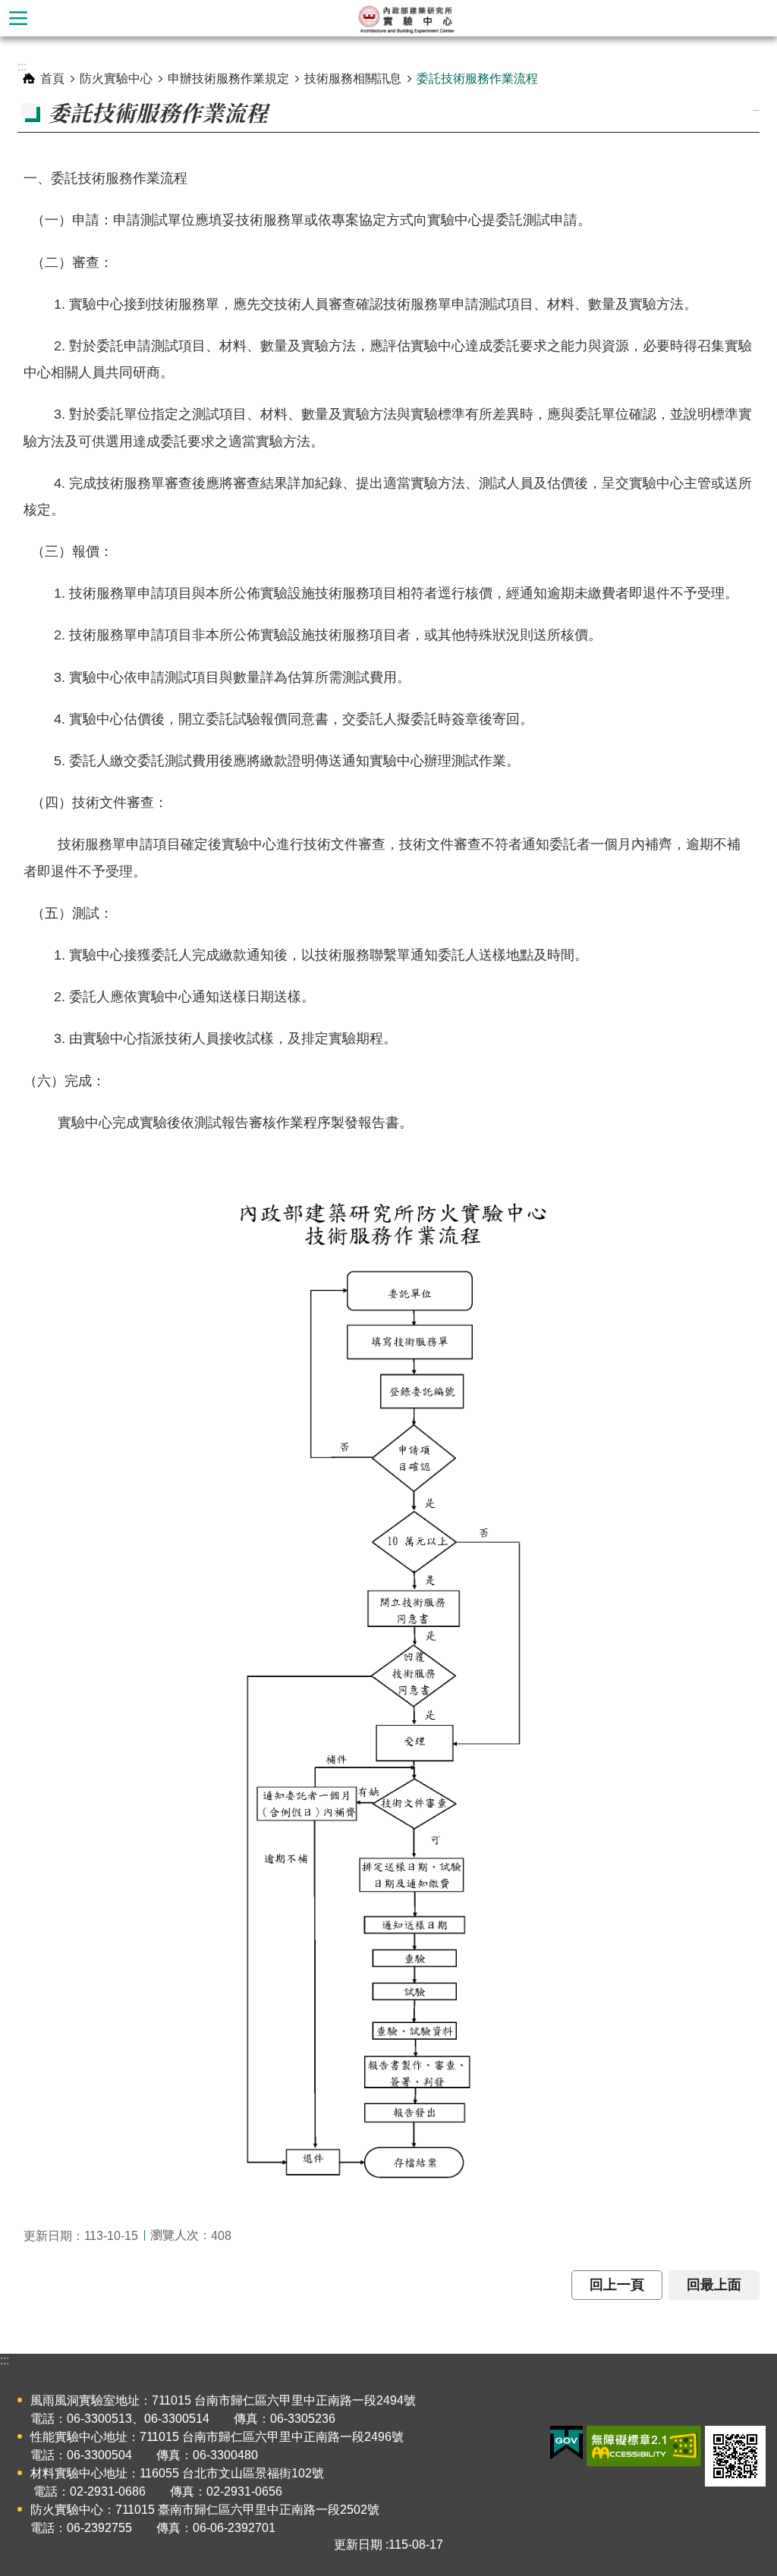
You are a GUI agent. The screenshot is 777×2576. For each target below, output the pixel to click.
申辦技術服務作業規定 (228, 79)
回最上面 (714, 2285)
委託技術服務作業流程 (477, 79)
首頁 (52, 79)
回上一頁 (617, 2285)
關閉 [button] (18, 18)
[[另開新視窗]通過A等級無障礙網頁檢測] (644, 2446)
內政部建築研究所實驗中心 (407, 18)
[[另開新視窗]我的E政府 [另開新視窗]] (566, 2443)
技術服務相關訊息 (353, 79)
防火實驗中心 (116, 79)
